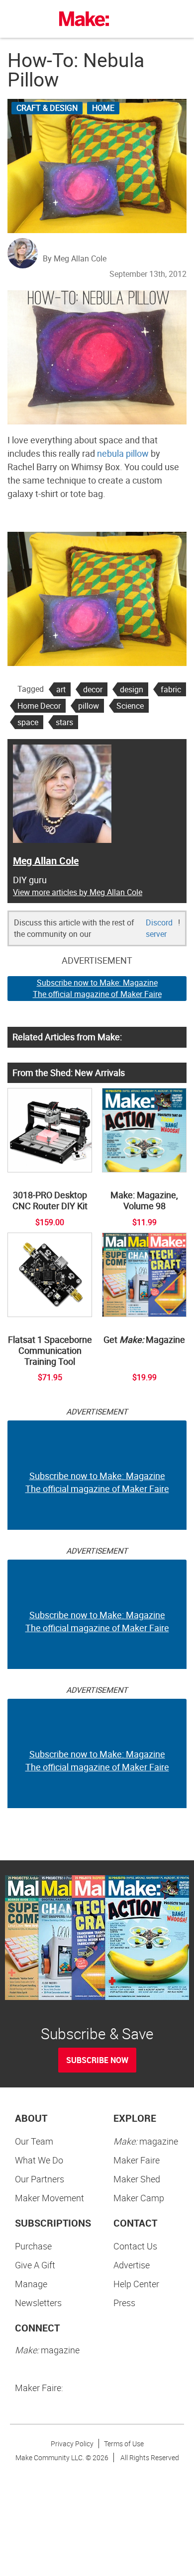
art (61, 689)
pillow (89, 706)
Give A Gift (35, 2265)
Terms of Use (124, 2444)
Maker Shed (137, 2179)
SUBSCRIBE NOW (97, 2060)
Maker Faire (137, 2160)
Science (130, 706)
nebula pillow (123, 453)
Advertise (132, 2265)
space (28, 722)
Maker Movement (49, 2198)
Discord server (159, 928)
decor (93, 689)
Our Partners (40, 2179)
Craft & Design (47, 108)
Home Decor (39, 706)
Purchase (33, 2246)
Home (103, 108)
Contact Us (135, 2246)
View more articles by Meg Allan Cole (78, 892)
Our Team (34, 2141)
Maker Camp (139, 2198)
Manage (31, 2284)
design (132, 689)
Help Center (136, 2284)
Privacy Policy (72, 2444)
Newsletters (38, 2303)
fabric (171, 689)
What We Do (39, 2160)
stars (64, 722)
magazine (146, 2141)
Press (124, 2303)
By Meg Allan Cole (75, 258)
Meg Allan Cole (46, 861)
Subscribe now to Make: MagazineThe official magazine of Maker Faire (97, 988)
